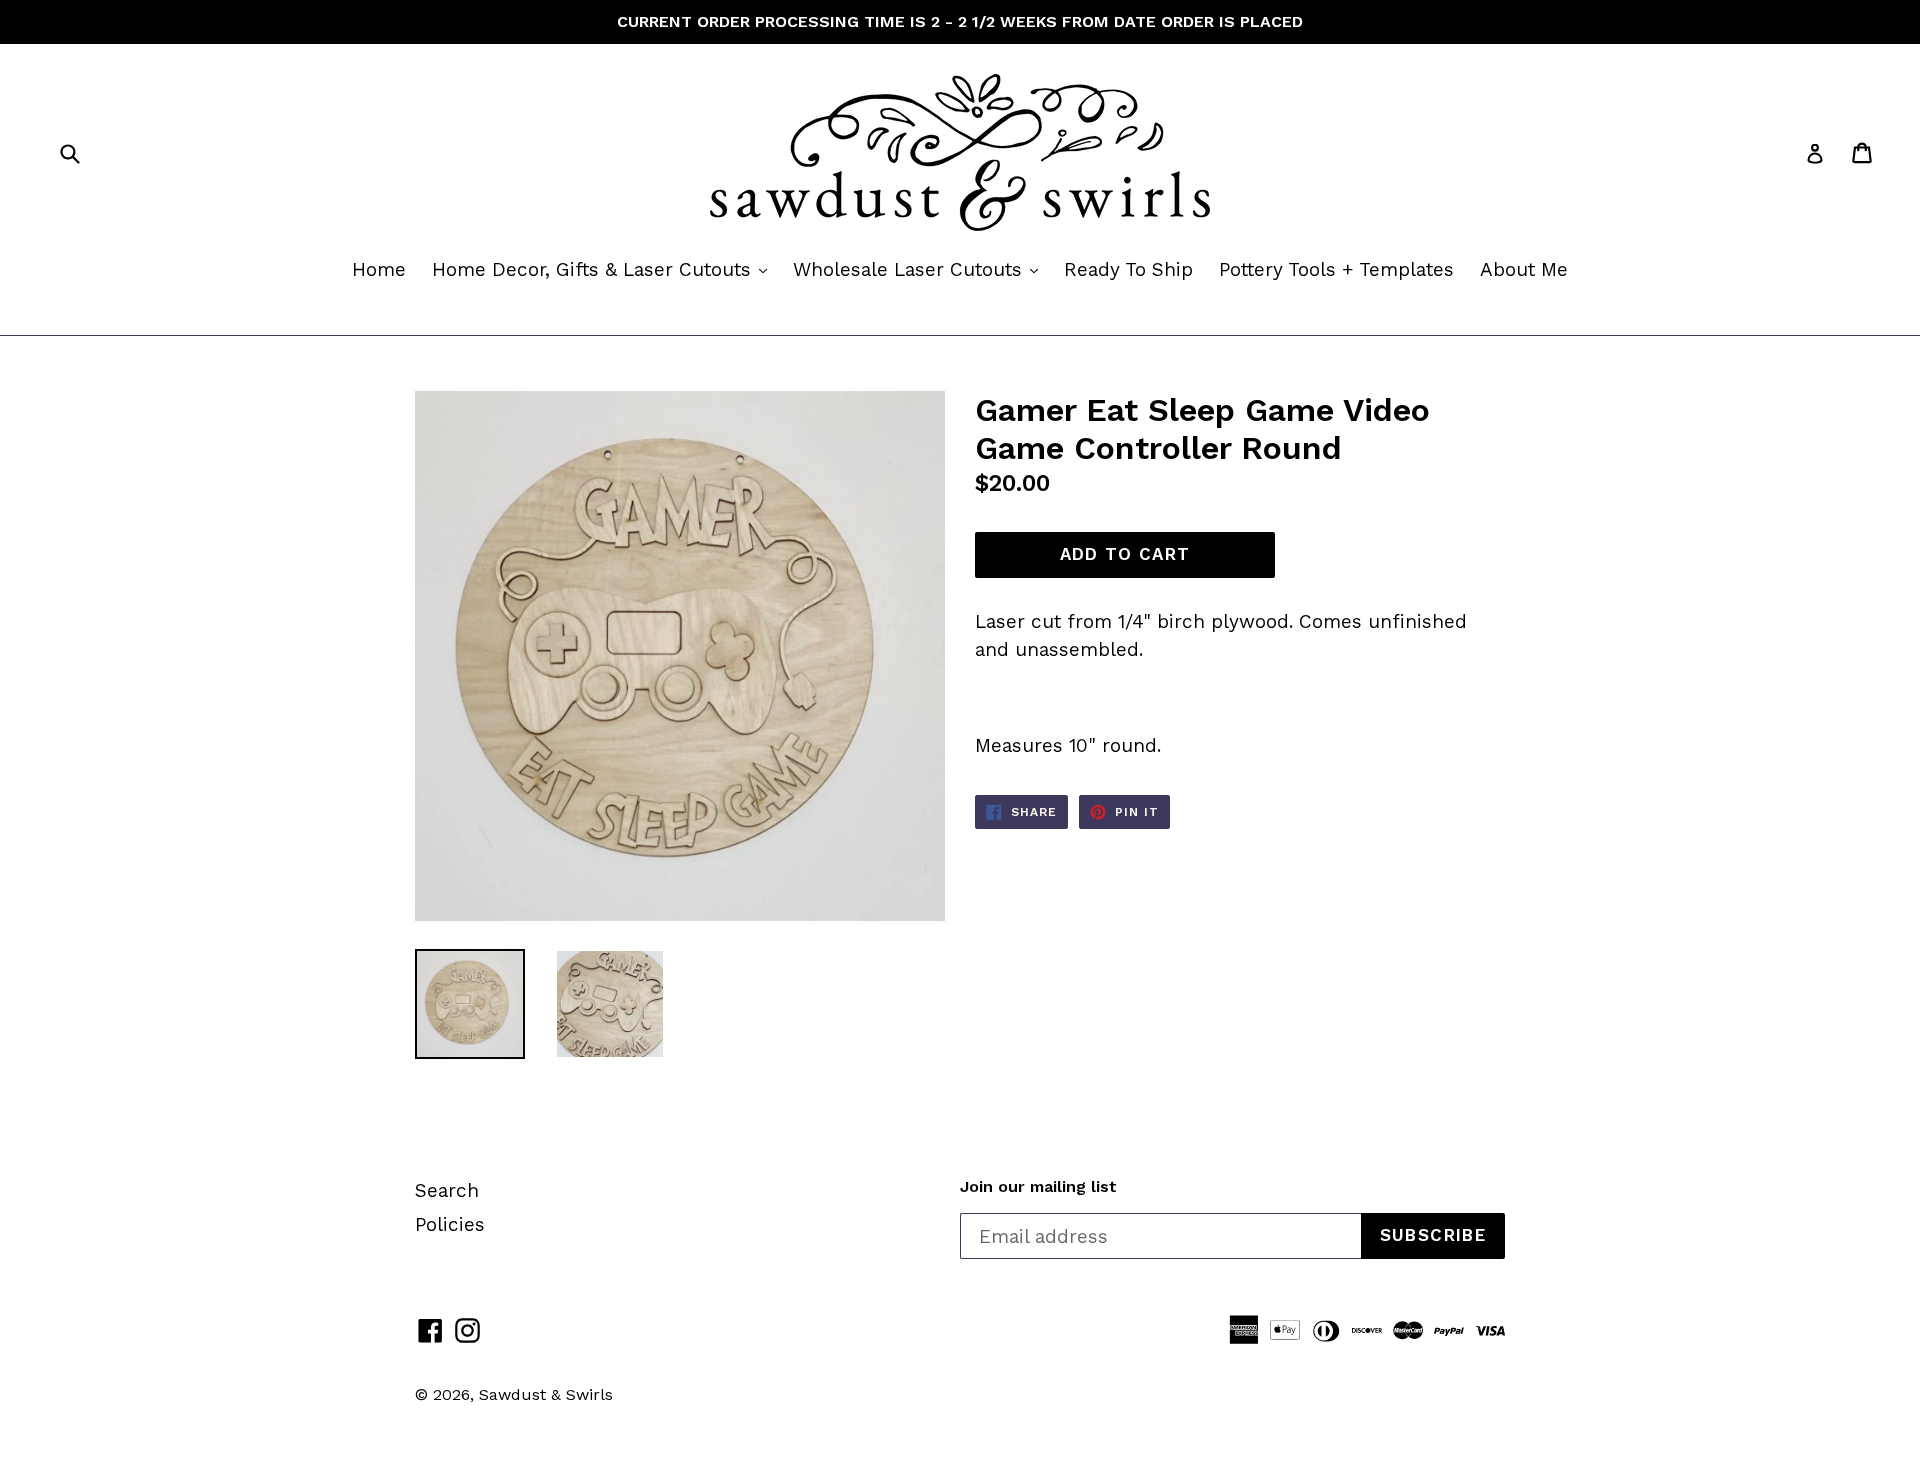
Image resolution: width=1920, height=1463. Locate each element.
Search (447, 1190)
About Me (1524, 269)
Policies (450, 1224)
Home (379, 269)
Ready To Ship (1128, 269)
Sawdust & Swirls (546, 1394)
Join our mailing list (1038, 1186)
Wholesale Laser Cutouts (920, 269)
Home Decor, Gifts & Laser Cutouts (604, 269)
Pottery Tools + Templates (1336, 269)
